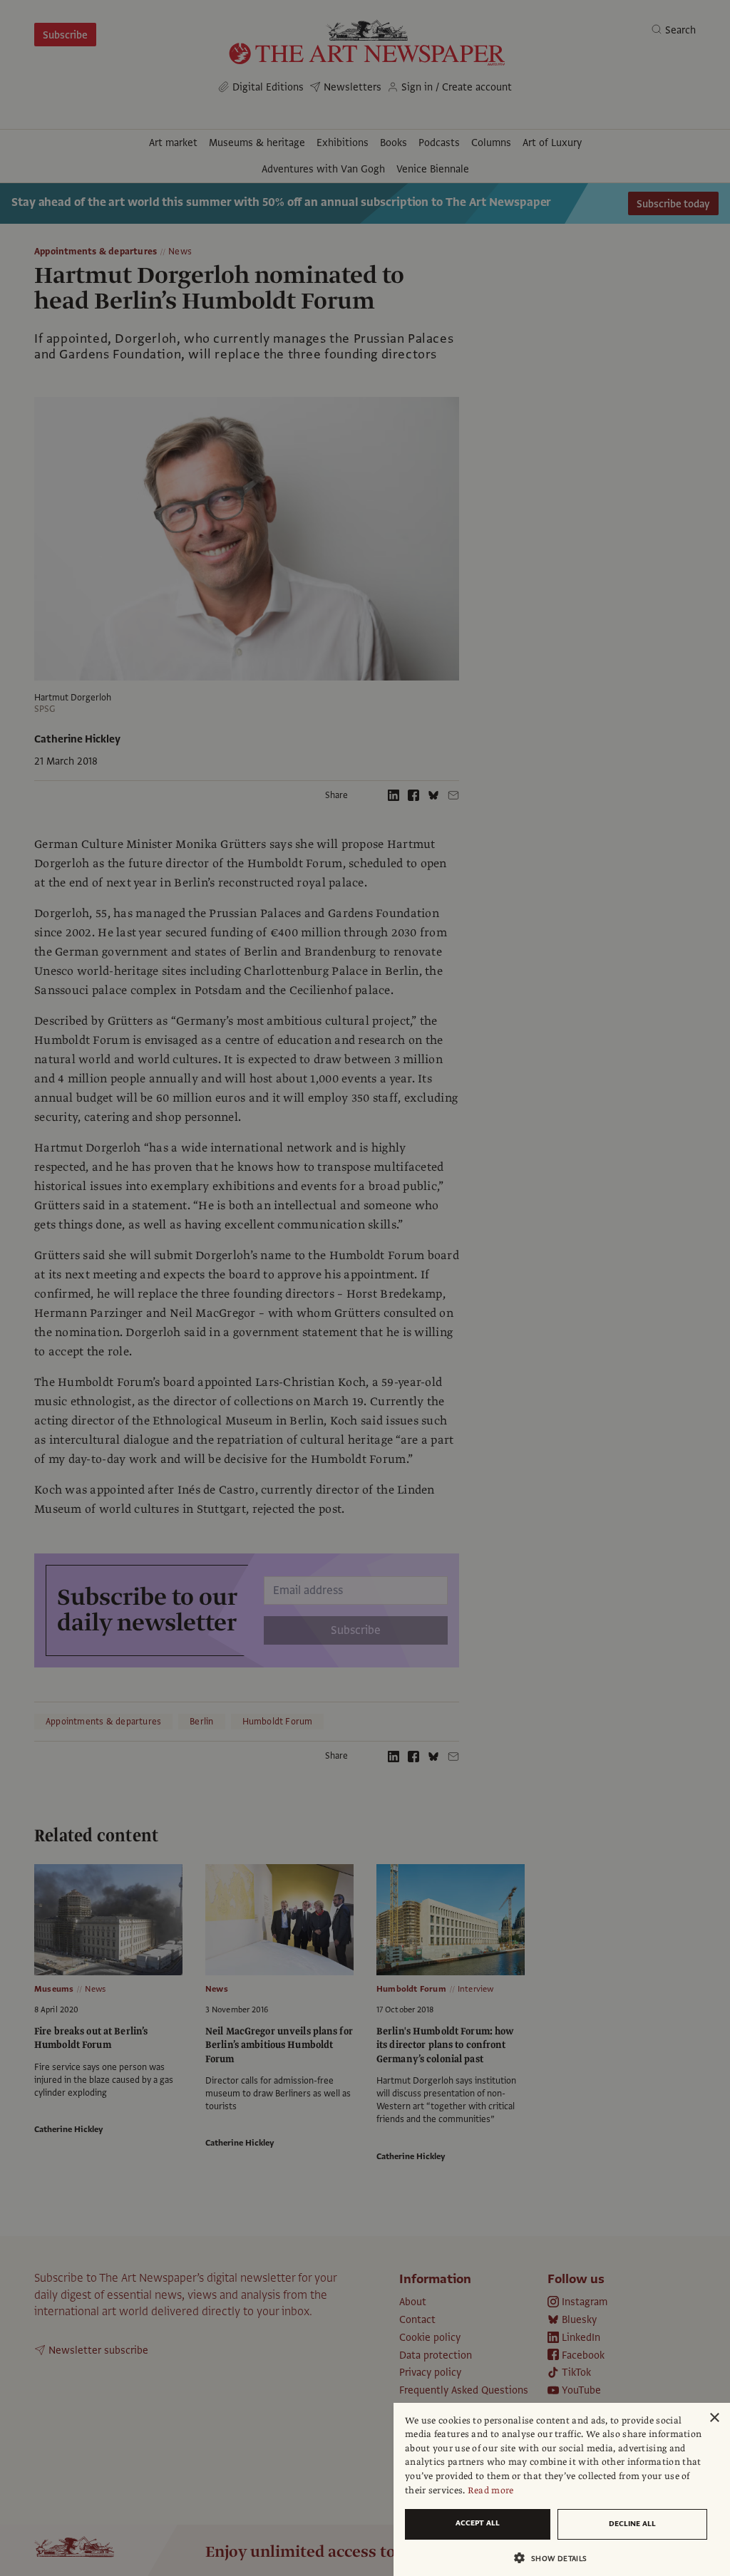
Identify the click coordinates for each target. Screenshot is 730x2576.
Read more (491, 2490)
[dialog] (562, 2489)
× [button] (714, 2418)
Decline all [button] (632, 2524)
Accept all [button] (478, 2523)
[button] (556, 2558)
